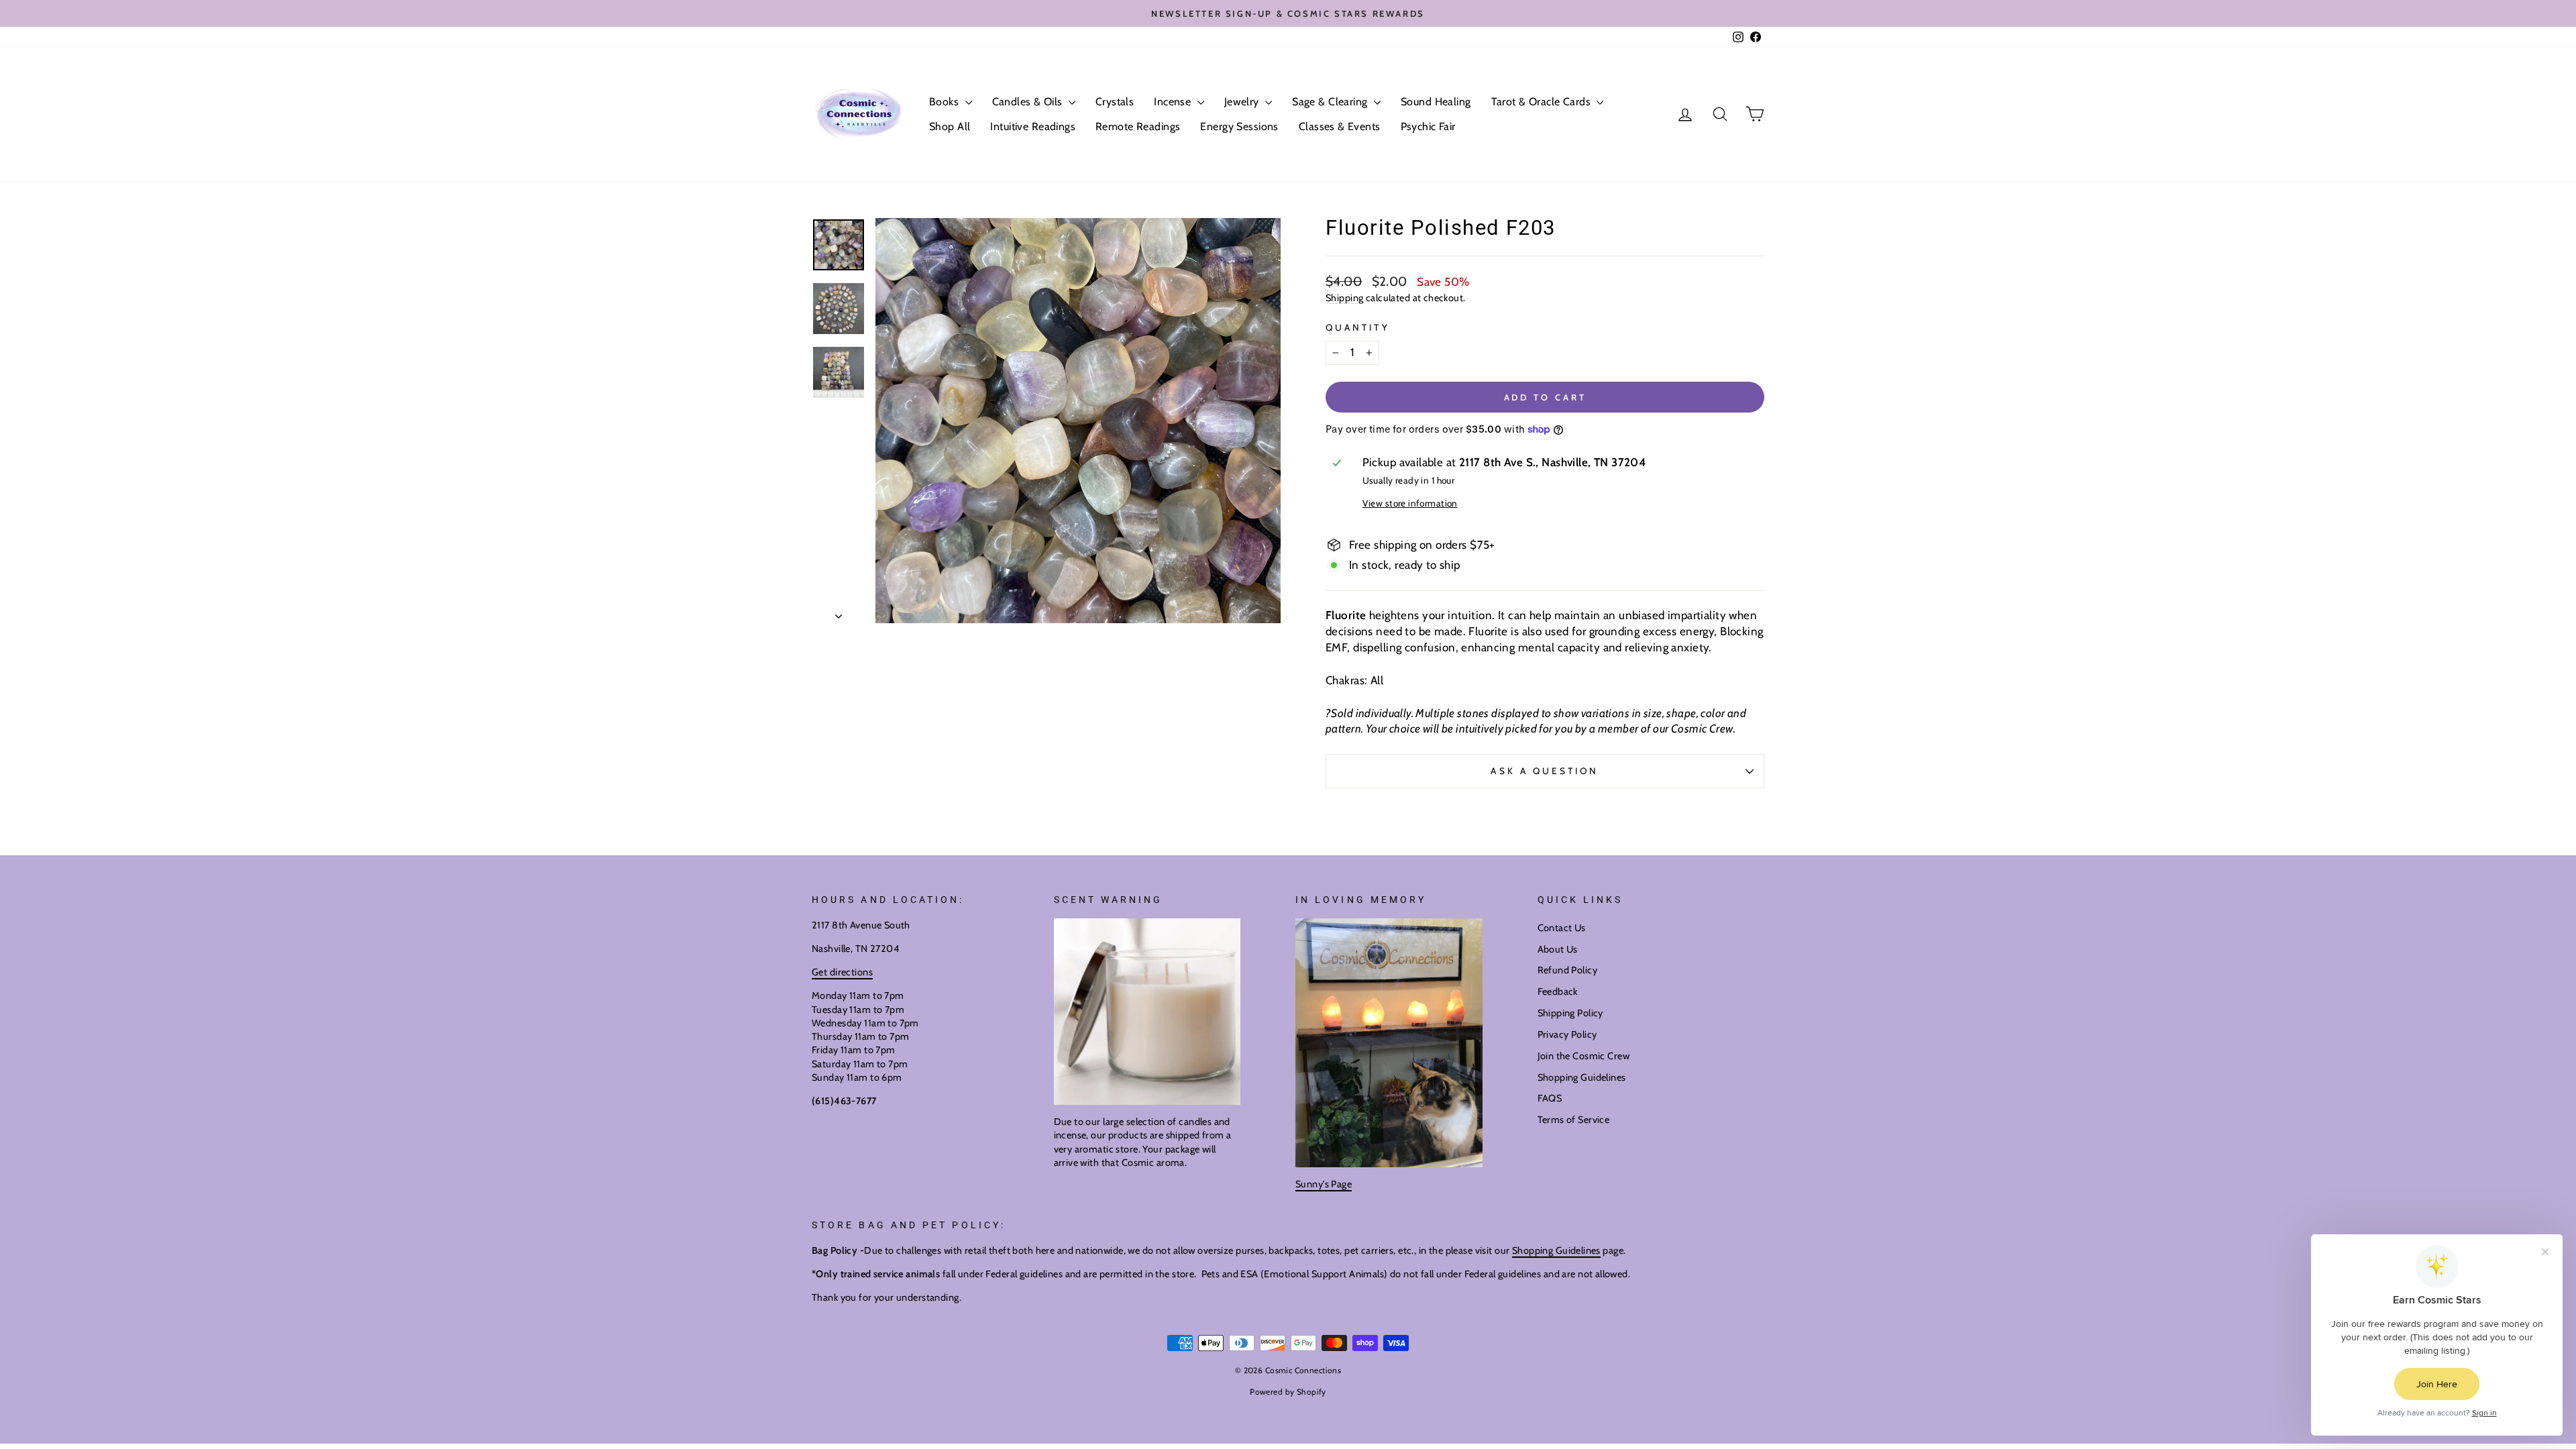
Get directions (842, 972)
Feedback (1558, 991)
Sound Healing (1436, 102)
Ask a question (1545, 771)
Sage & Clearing (1331, 102)
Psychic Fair (1428, 126)
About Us (1558, 949)
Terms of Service (1574, 1120)
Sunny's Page (1324, 1184)
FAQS (1550, 1098)
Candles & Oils (1029, 102)
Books (946, 102)
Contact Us (1562, 928)
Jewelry (1243, 102)
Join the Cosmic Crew (1584, 1056)
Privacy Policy (1567, 1034)
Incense (1174, 102)
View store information (1410, 503)
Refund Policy (1568, 970)
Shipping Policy (1570, 1013)
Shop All (950, 126)
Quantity (1358, 327)
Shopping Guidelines (1582, 1077)
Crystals (1115, 102)
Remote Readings (1138, 126)
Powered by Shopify (1288, 1392)
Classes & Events (1340, 126)
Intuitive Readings (1033, 126)
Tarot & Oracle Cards (1543, 102)
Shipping (1344, 298)
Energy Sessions (1239, 126)
